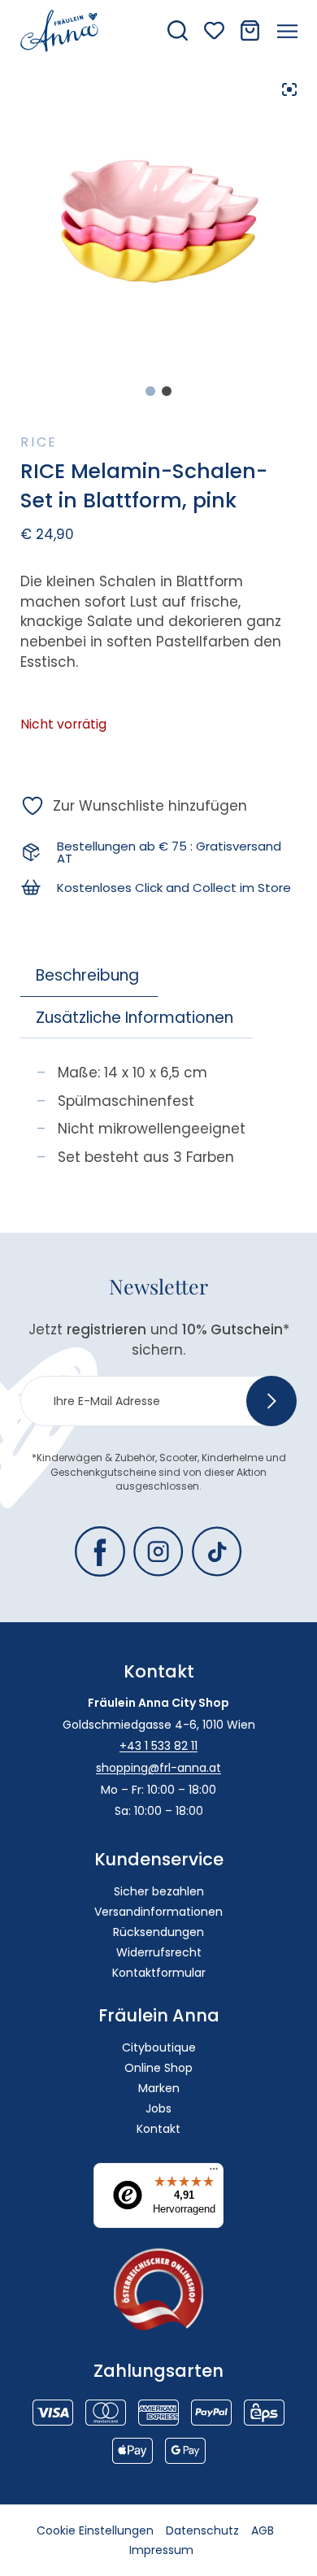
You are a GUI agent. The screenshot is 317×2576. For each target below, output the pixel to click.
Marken (159, 2088)
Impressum (161, 2550)
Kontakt (158, 2129)
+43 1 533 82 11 (158, 1746)
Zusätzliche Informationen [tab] (135, 1018)
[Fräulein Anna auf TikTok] (217, 1551)
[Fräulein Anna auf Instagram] (158, 1551)
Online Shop (158, 2068)
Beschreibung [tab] (87, 975)
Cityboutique (159, 2047)
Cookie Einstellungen (95, 2530)
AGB (263, 2530)
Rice (39, 442)
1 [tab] (150, 391)
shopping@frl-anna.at (158, 1768)
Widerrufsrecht (159, 1952)
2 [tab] (167, 391)
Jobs (158, 2108)
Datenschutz (202, 2530)
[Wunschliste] (214, 30)
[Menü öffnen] (287, 31)
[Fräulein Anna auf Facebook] (100, 1551)
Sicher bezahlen (159, 1891)
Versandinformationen (158, 1912)
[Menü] (214, 2173)
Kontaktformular (159, 1973)
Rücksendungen (158, 1932)
